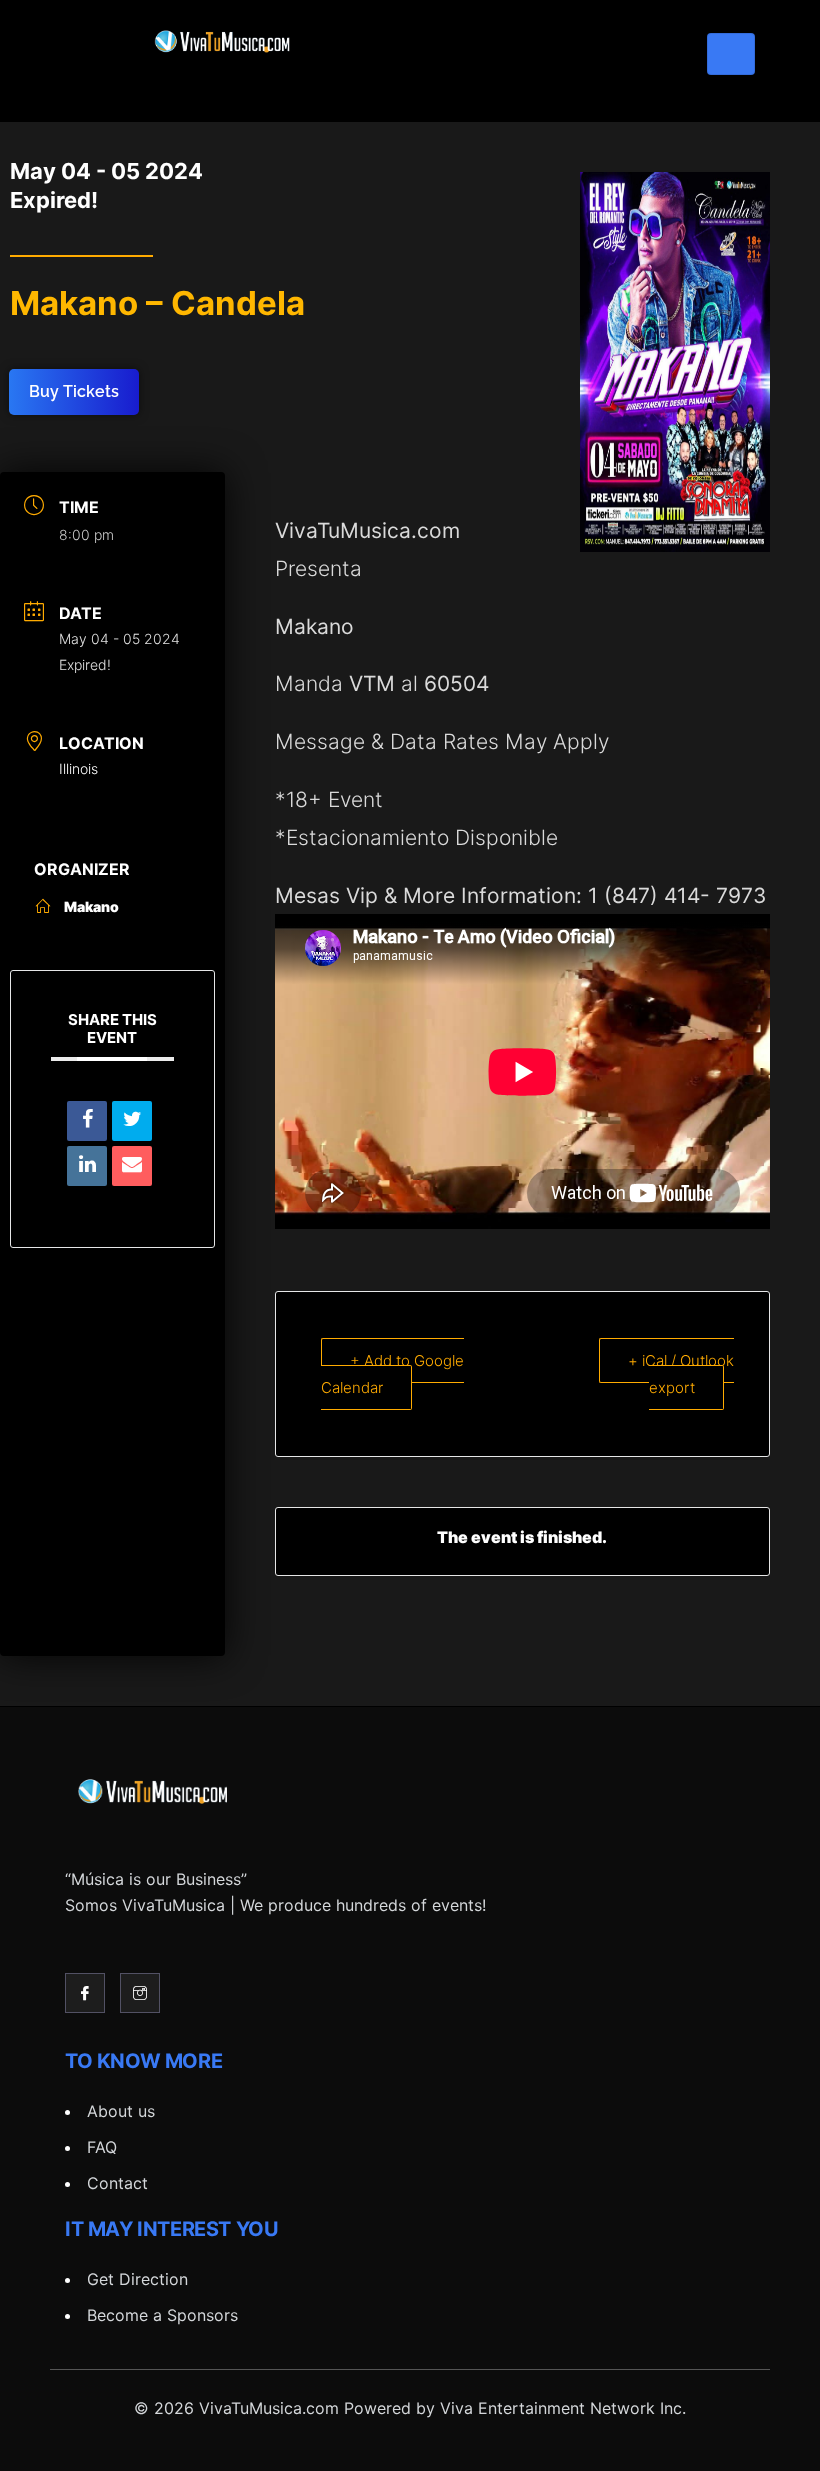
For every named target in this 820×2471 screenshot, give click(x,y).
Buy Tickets (74, 391)
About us (121, 2111)
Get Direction (137, 2279)
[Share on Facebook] (87, 1121)
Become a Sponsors (162, 2315)
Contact (117, 2183)
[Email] (132, 1166)
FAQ (102, 2147)
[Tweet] (132, 1121)
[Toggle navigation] (731, 54)
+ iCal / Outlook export (681, 1374)
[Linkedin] (87, 1166)
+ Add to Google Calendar (392, 1374)
